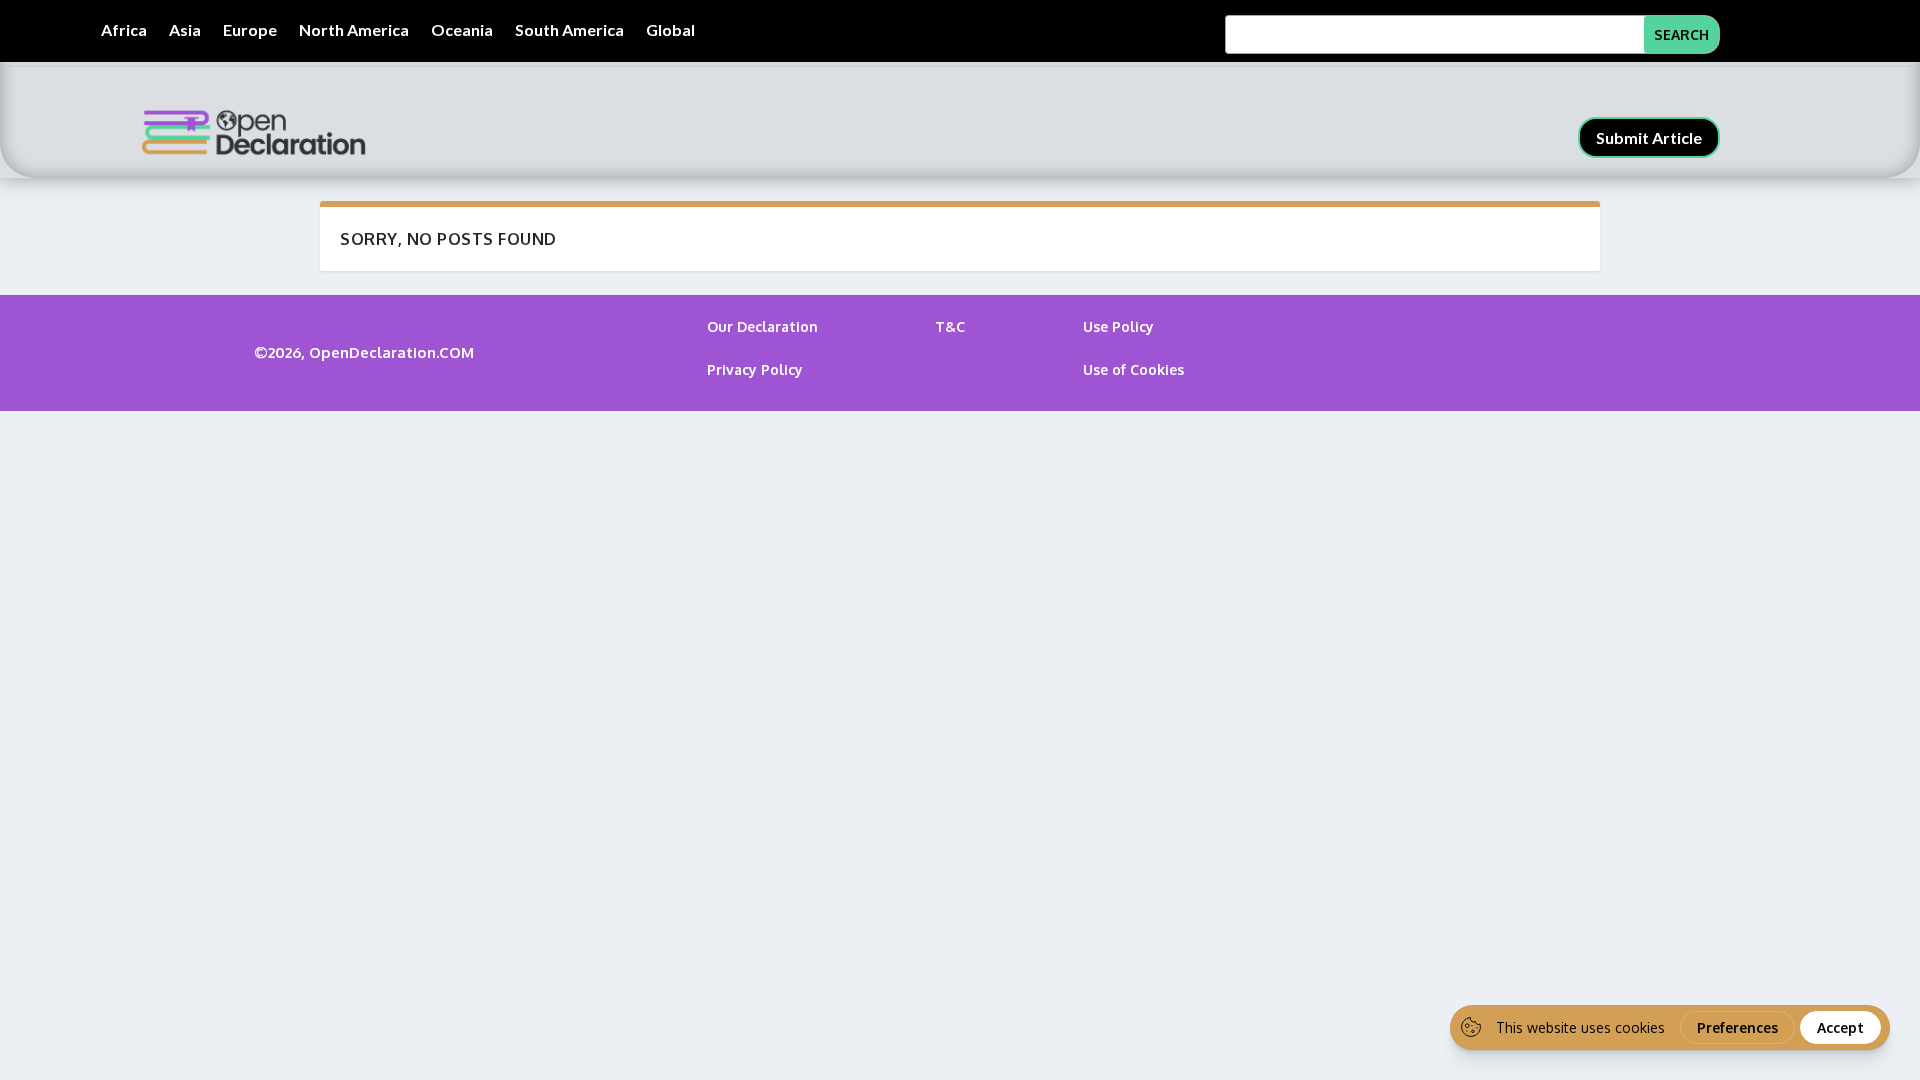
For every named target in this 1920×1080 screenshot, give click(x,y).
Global (670, 31)
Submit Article (1649, 137)
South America (569, 31)
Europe (250, 31)
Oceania (462, 31)
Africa (124, 31)
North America (354, 31)
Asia (185, 31)
